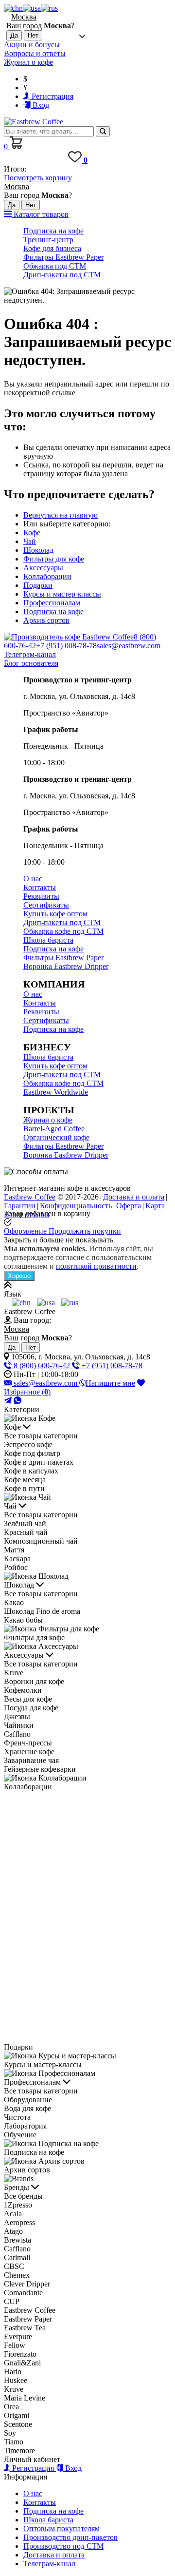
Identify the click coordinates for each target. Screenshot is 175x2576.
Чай (30, 541)
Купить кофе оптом (55, 914)
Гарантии (20, 1206)
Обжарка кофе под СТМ (63, 931)
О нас (33, 879)
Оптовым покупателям (61, 2528)
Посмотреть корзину (38, 178)
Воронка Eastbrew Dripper (66, 966)
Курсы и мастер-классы (62, 594)
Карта (155, 1206)
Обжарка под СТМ (55, 266)
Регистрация (52, 96)
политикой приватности (96, 1266)
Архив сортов (46, 620)
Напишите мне (110, 1383)
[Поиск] (103, 131)
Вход (40, 105)
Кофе (32, 533)
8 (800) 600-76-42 (42, 1365)
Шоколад (38, 550)
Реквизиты (41, 896)
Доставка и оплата (134, 1197)
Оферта (129, 1206)
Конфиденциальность (76, 1206)
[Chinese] (13, 8)
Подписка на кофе (53, 231)
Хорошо (19, 1276)
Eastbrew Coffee (30, 1197)
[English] (32, 8)
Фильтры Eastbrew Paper (63, 257)
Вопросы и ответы (35, 53)
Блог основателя (31, 663)
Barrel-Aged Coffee (54, 1129)
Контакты (40, 887)
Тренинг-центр (48, 240)
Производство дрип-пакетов (70, 2537)
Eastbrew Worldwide (56, 1092)
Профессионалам (52, 603)
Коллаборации (47, 576)
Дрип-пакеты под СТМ (62, 275)
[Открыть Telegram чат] (9, 1401)
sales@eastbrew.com (129, 646)
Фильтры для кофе (54, 559)
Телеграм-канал (30, 654)
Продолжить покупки (85, 1231)
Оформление (26, 1231)
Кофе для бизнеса (52, 248)
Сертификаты (46, 905)
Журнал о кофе (28, 62)
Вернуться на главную (61, 515)
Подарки (38, 585)
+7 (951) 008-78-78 (66, 646)
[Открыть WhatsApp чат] (17, 1401)
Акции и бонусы (32, 45)
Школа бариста (48, 940)
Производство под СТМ (63, 2546)
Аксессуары (43, 568)
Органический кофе (56, 1137)
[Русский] (49, 8)
